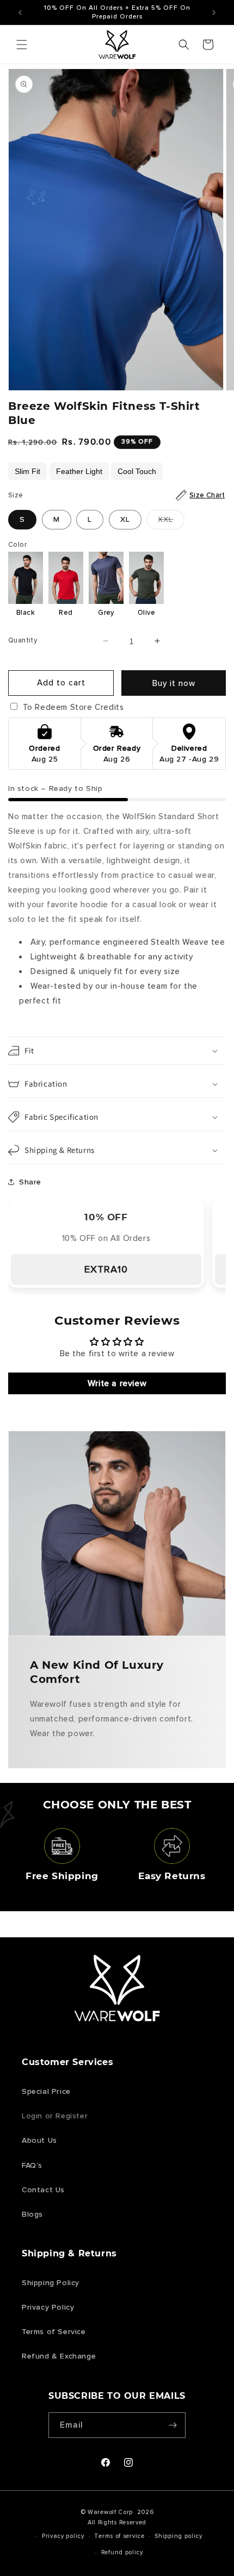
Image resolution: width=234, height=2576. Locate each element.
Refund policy (122, 2552)
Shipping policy (178, 2536)
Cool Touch (137, 471)
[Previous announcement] (20, 13)
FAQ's (32, 2165)
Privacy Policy (48, 2307)
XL (125, 519)
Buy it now (174, 683)
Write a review (117, 1383)
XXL (171, 522)
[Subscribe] (173, 2425)
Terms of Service (54, 2332)
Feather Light (79, 471)
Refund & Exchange (59, 2356)
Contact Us (43, 2190)
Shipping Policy (51, 2283)
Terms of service (119, 2536)
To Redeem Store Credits (72, 707)
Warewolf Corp (110, 2512)
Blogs (32, 2214)
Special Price (46, 2091)
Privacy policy (63, 2536)
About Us (39, 2140)
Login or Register (55, 2116)
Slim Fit (27, 471)
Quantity (23, 640)
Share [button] (30, 1182)
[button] (22, 45)
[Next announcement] (214, 13)
